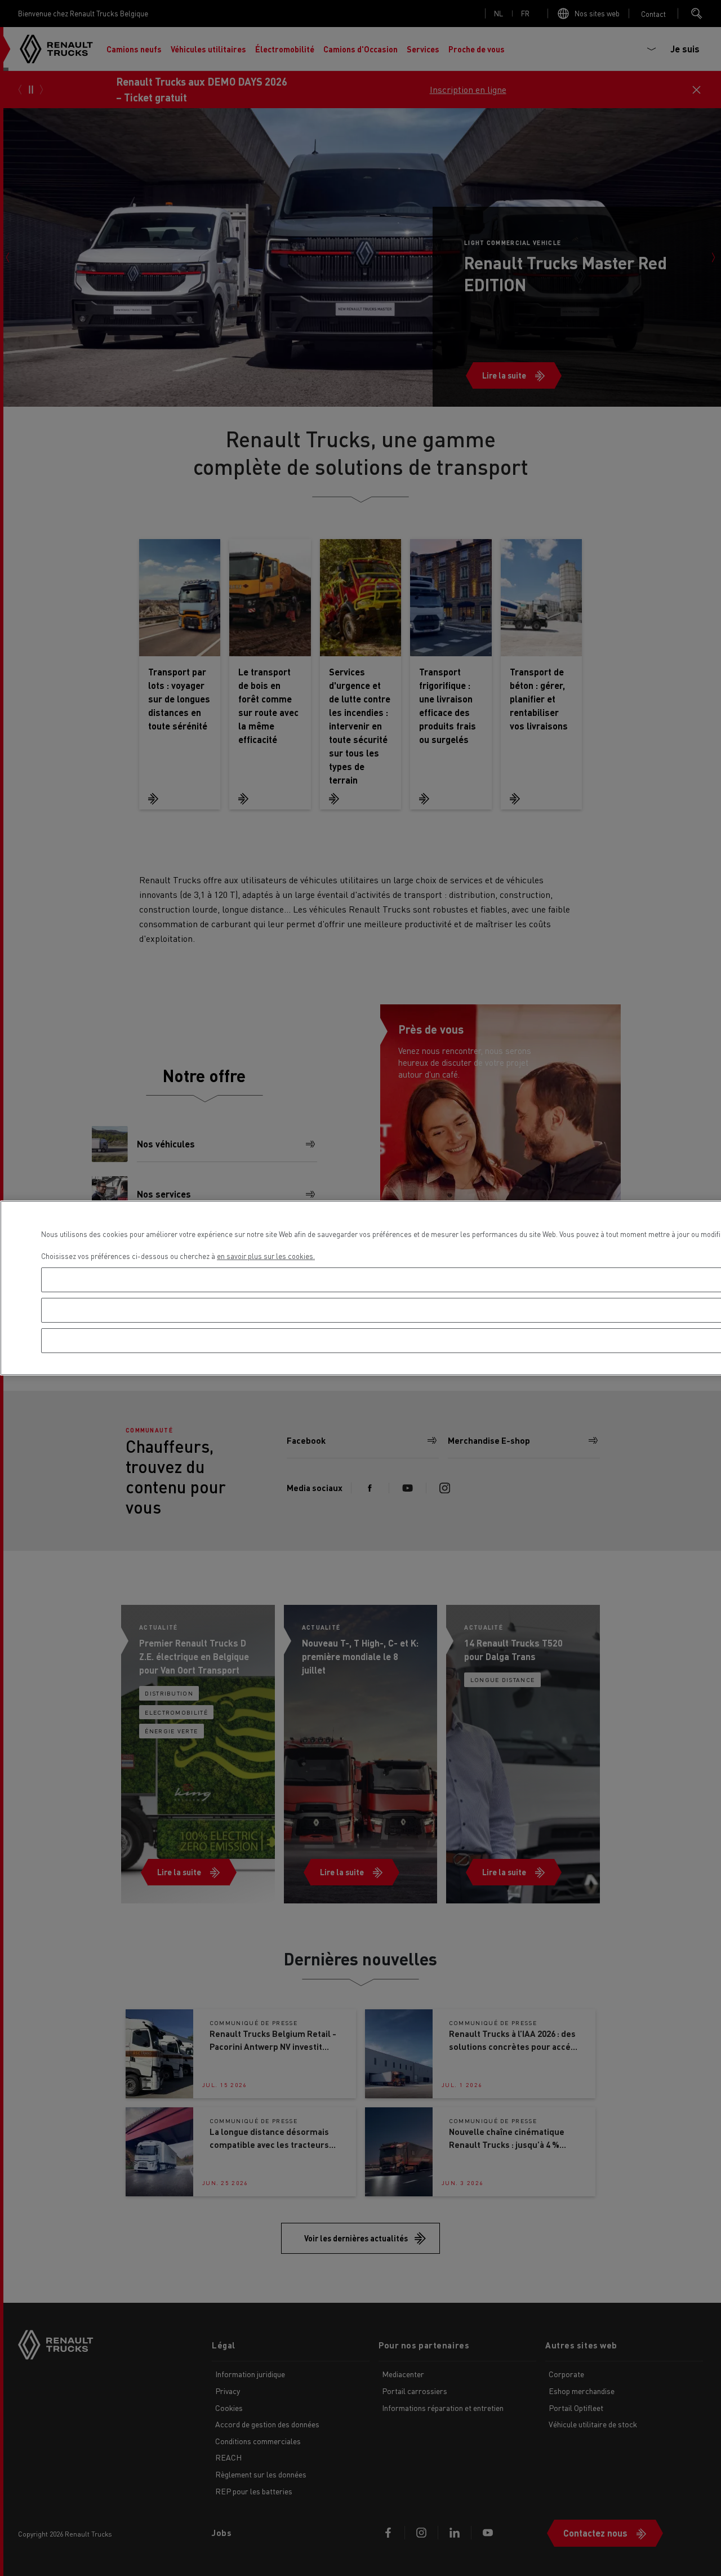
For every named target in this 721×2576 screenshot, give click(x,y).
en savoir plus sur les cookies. (266, 1256)
